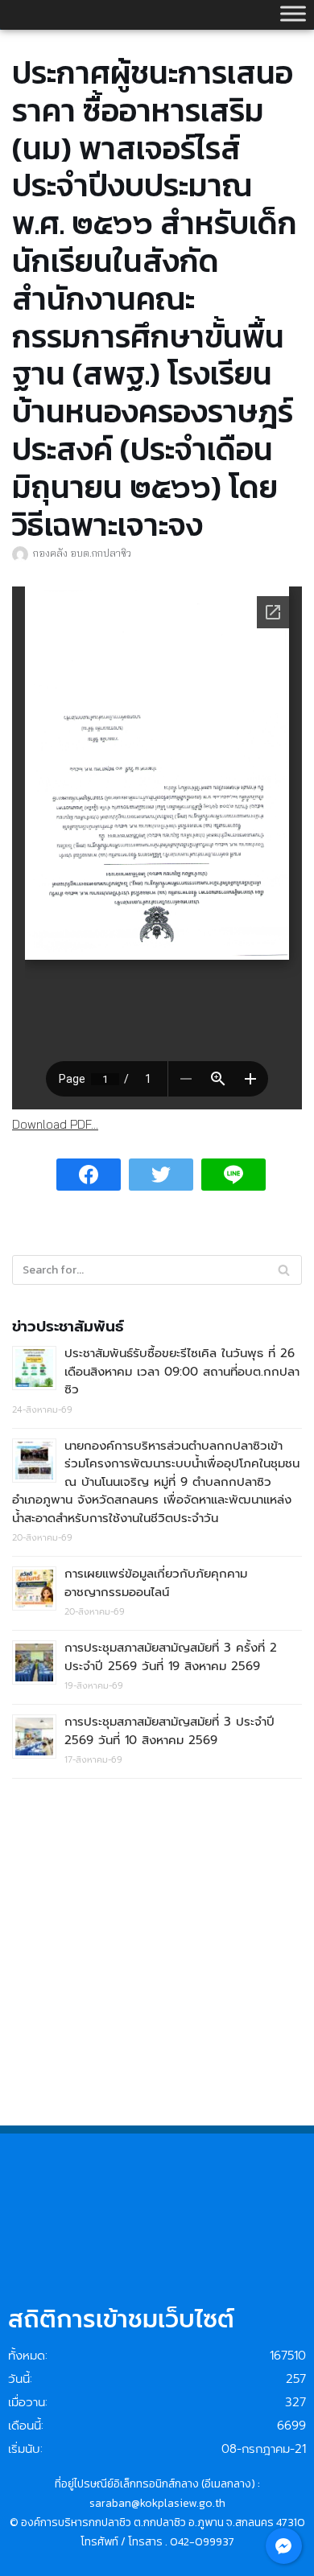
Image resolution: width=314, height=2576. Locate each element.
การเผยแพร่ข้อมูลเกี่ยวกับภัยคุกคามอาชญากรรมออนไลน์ (156, 1583)
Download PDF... (55, 1124)
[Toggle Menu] (293, 13)
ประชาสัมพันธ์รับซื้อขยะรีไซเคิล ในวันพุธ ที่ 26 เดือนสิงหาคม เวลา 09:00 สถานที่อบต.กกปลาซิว (182, 1371)
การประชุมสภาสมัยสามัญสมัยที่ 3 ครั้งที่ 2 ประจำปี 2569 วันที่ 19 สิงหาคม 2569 (171, 1657)
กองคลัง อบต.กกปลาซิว (82, 553)
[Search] (284, 1270)
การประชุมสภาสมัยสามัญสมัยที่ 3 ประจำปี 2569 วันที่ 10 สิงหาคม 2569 (169, 1731)
